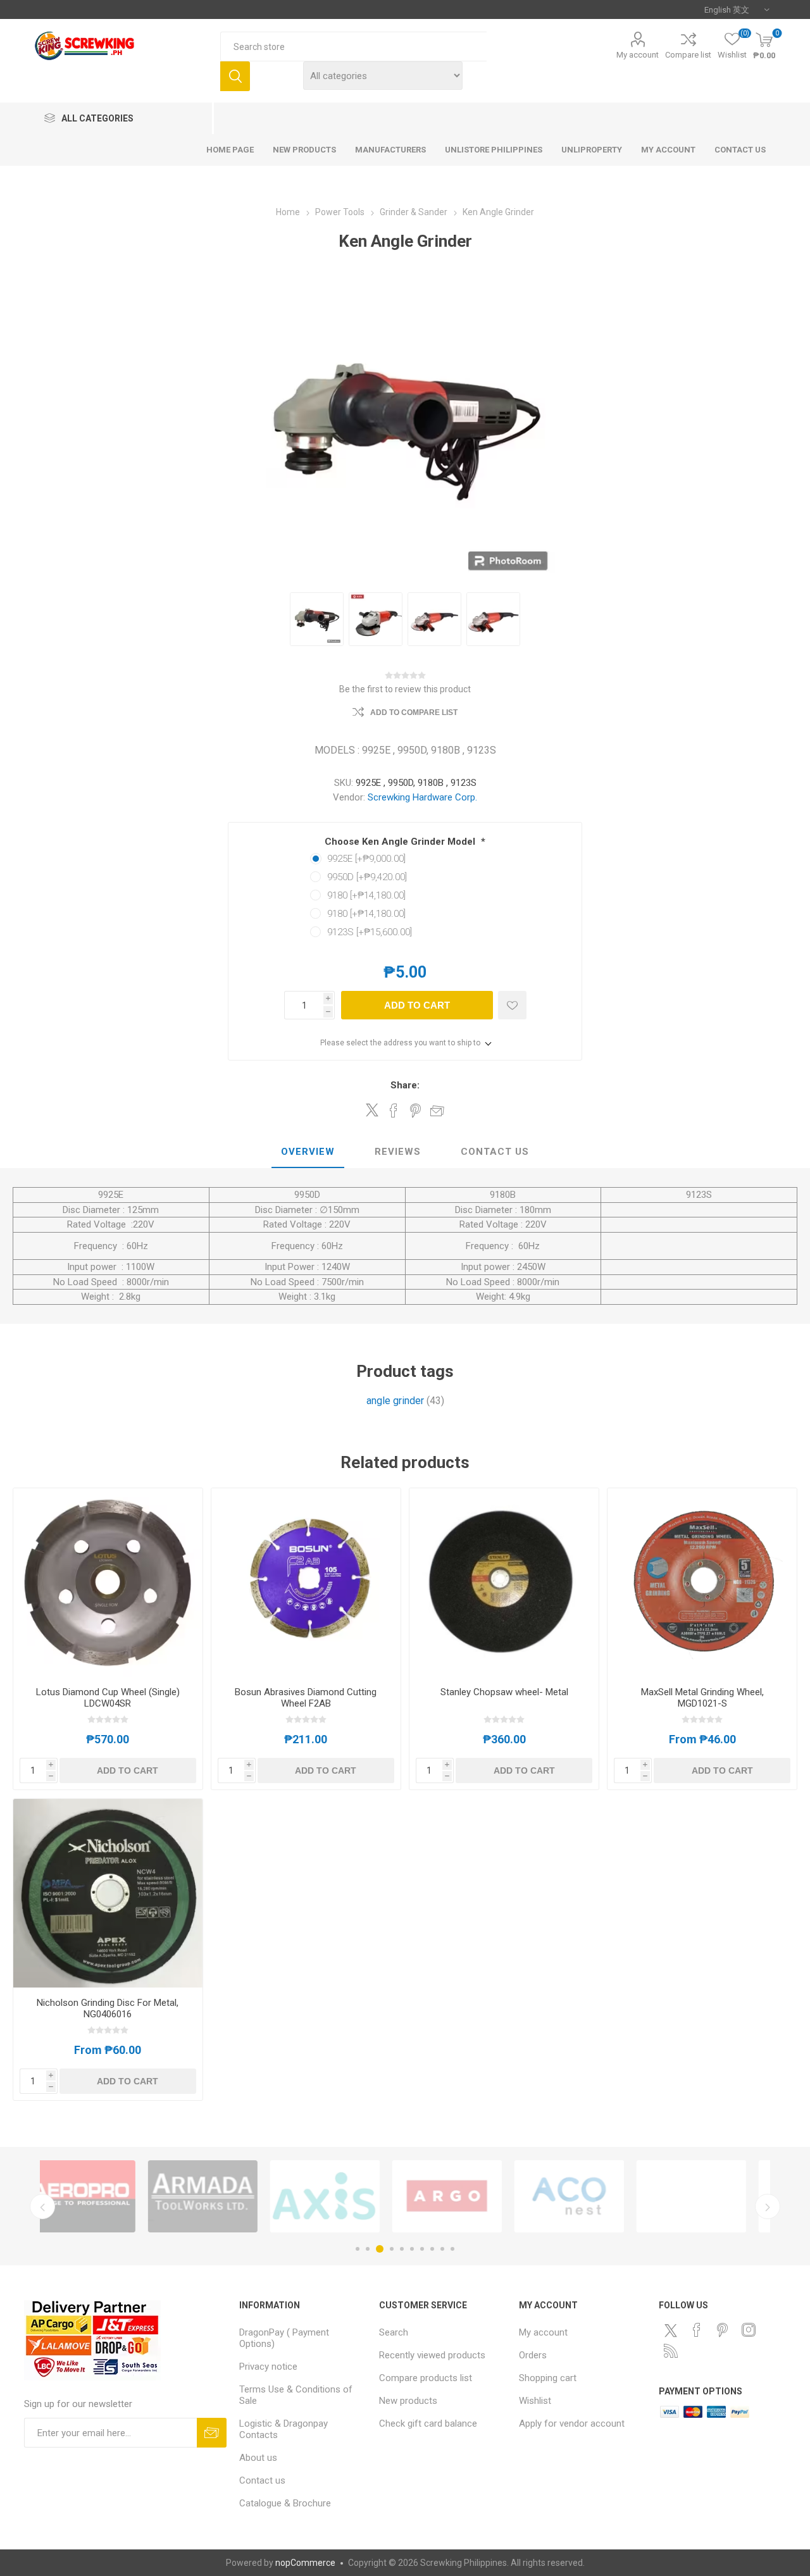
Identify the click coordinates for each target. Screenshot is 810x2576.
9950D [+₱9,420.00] (367, 877)
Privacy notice (268, 2367)
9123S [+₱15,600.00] (370, 932)
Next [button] (768, 2206)
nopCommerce (305, 2563)
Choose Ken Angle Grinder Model (401, 842)
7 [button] (422, 2249)
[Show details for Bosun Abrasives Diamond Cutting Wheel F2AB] (306, 1583)
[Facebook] (697, 2330)
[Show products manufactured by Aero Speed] (589, 2196)
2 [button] (368, 2249)
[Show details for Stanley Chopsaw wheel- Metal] (504, 1583)
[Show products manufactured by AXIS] (101, 2196)
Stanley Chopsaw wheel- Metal (504, 1692)
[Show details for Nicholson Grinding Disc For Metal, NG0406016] (108, 1894)
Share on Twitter (372, 1110)
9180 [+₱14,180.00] (366, 895)
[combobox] (353, 47)
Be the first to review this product (405, 689)
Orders (533, 2355)
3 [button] (380, 2249)
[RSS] (671, 2351)
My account (638, 55)
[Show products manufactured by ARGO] (223, 2196)
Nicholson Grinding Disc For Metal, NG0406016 (108, 2008)
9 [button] (442, 2249)
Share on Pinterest (415, 1111)
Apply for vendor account (572, 2424)
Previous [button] (42, 2206)
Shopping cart (548, 2378)
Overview (308, 1152)
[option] (101, 2196)
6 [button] (412, 2249)
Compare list (688, 55)
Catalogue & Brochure (285, 2503)
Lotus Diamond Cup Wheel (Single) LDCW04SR (108, 1698)
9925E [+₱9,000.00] (366, 859)
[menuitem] (303, 2338)
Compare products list (426, 2378)
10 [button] (452, 2249)
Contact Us (495, 1152)
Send (212, 2433)
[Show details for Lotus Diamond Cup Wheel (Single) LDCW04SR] (108, 1583)
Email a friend (437, 1111)
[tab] (308, 1152)
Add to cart (417, 1005)
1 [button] (358, 2249)
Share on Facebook (394, 1111)
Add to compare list (414, 712)
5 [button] (402, 2249)
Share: (405, 1085)
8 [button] (432, 2249)
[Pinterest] (723, 2330)
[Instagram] (749, 2330)
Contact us (262, 2480)
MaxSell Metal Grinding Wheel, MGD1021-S (702, 1698)
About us (258, 2458)
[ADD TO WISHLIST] (512, 1005)
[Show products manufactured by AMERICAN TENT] (467, 2196)
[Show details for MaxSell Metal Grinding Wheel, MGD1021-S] (702, 1583)
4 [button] (392, 2249)
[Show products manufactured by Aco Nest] (345, 2196)
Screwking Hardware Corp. (422, 797)
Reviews (398, 1152)
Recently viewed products (432, 2355)
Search (235, 76)
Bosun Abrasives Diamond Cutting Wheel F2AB (306, 1698)
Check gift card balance (428, 2424)
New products (408, 2401)
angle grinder (395, 1401)
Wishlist (535, 2401)
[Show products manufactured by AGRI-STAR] (712, 2196)
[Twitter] (671, 2330)
